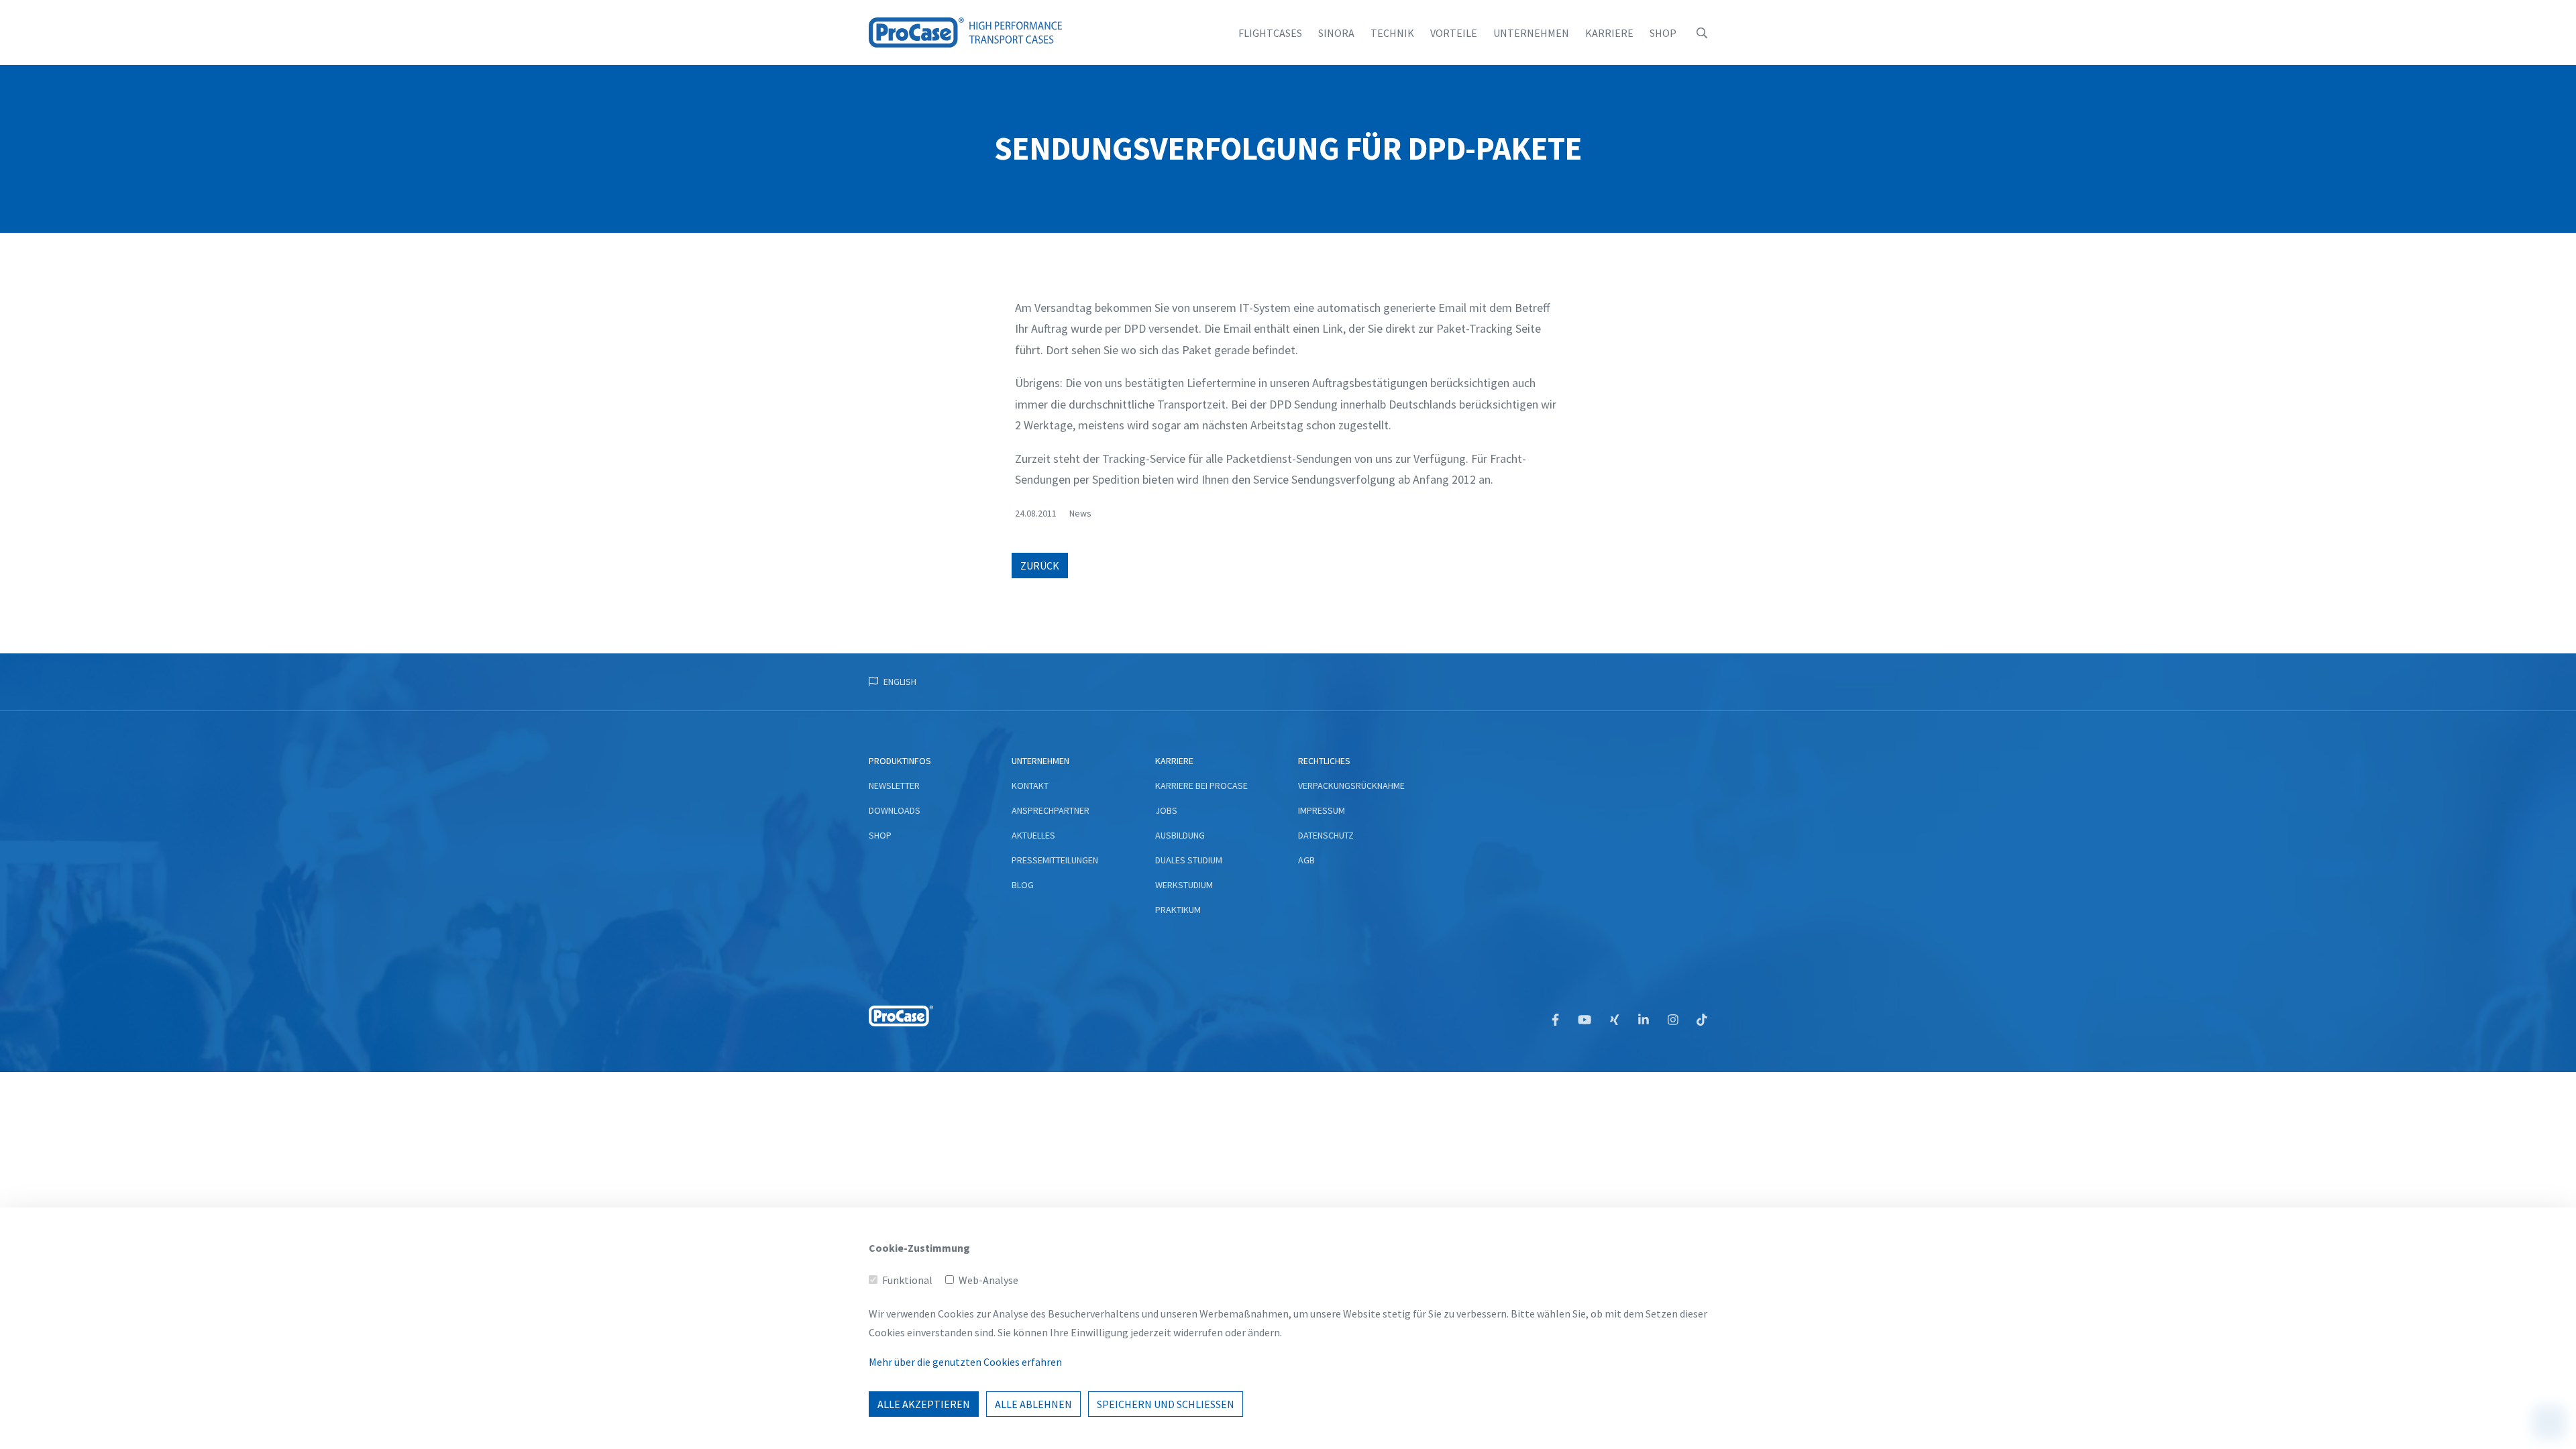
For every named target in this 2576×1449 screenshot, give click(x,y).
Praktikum (1178, 910)
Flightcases (1270, 33)
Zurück (1040, 566)
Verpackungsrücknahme (1351, 786)
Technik (1392, 33)
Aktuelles (1033, 835)
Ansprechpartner (1051, 810)
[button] (1702, 33)
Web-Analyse (988, 1280)
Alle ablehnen (1033, 1404)
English (900, 682)
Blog (1023, 885)
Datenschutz (1326, 835)
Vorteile (1454, 33)
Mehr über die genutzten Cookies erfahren (965, 1362)
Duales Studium (1189, 860)
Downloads (895, 810)
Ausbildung (1180, 835)
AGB (1306, 860)
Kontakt (1030, 786)
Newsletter (894, 786)
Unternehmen (1531, 33)
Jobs (1166, 810)
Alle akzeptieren (924, 1404)
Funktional (907, 1280)
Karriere (1609, 33)
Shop (1663, 33)
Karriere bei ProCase (1201, 786)
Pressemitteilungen (1055, 860)
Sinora (1336, 33)
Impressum (1322, 810)
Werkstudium (1184, 885)
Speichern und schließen (1166, 1404)
